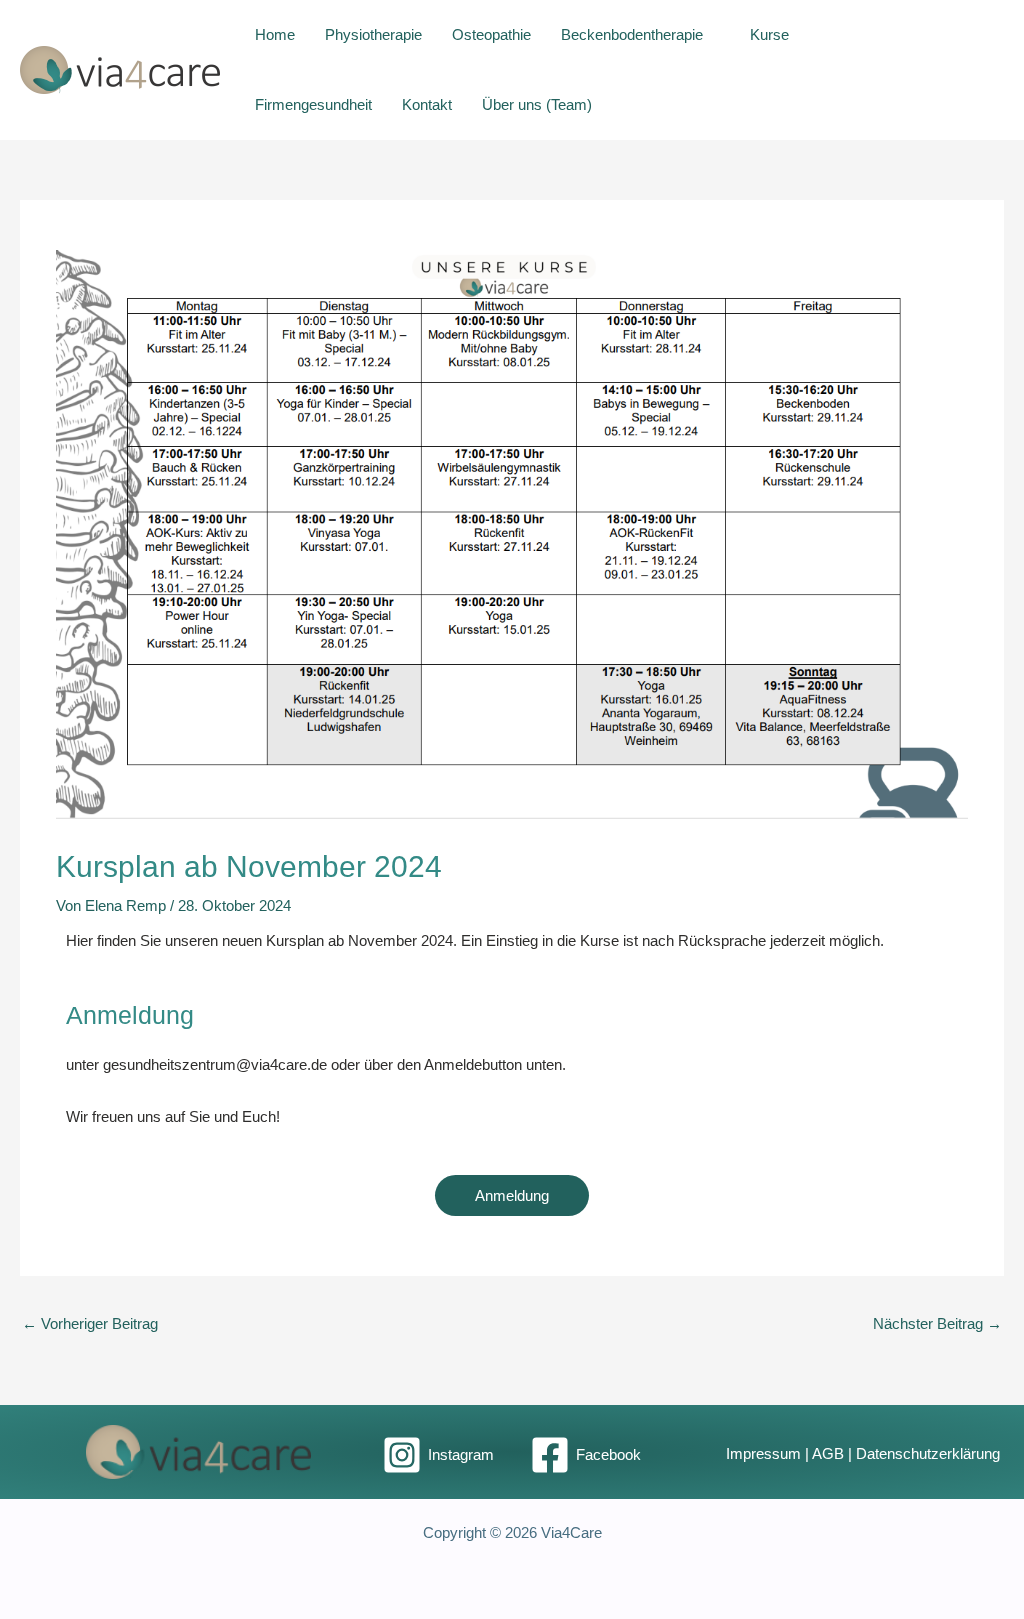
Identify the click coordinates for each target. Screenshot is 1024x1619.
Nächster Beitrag (937, 1323)
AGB (828, 1454)
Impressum (763, 1454)
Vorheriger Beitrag (90, 1323)
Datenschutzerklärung (928, 1454)
